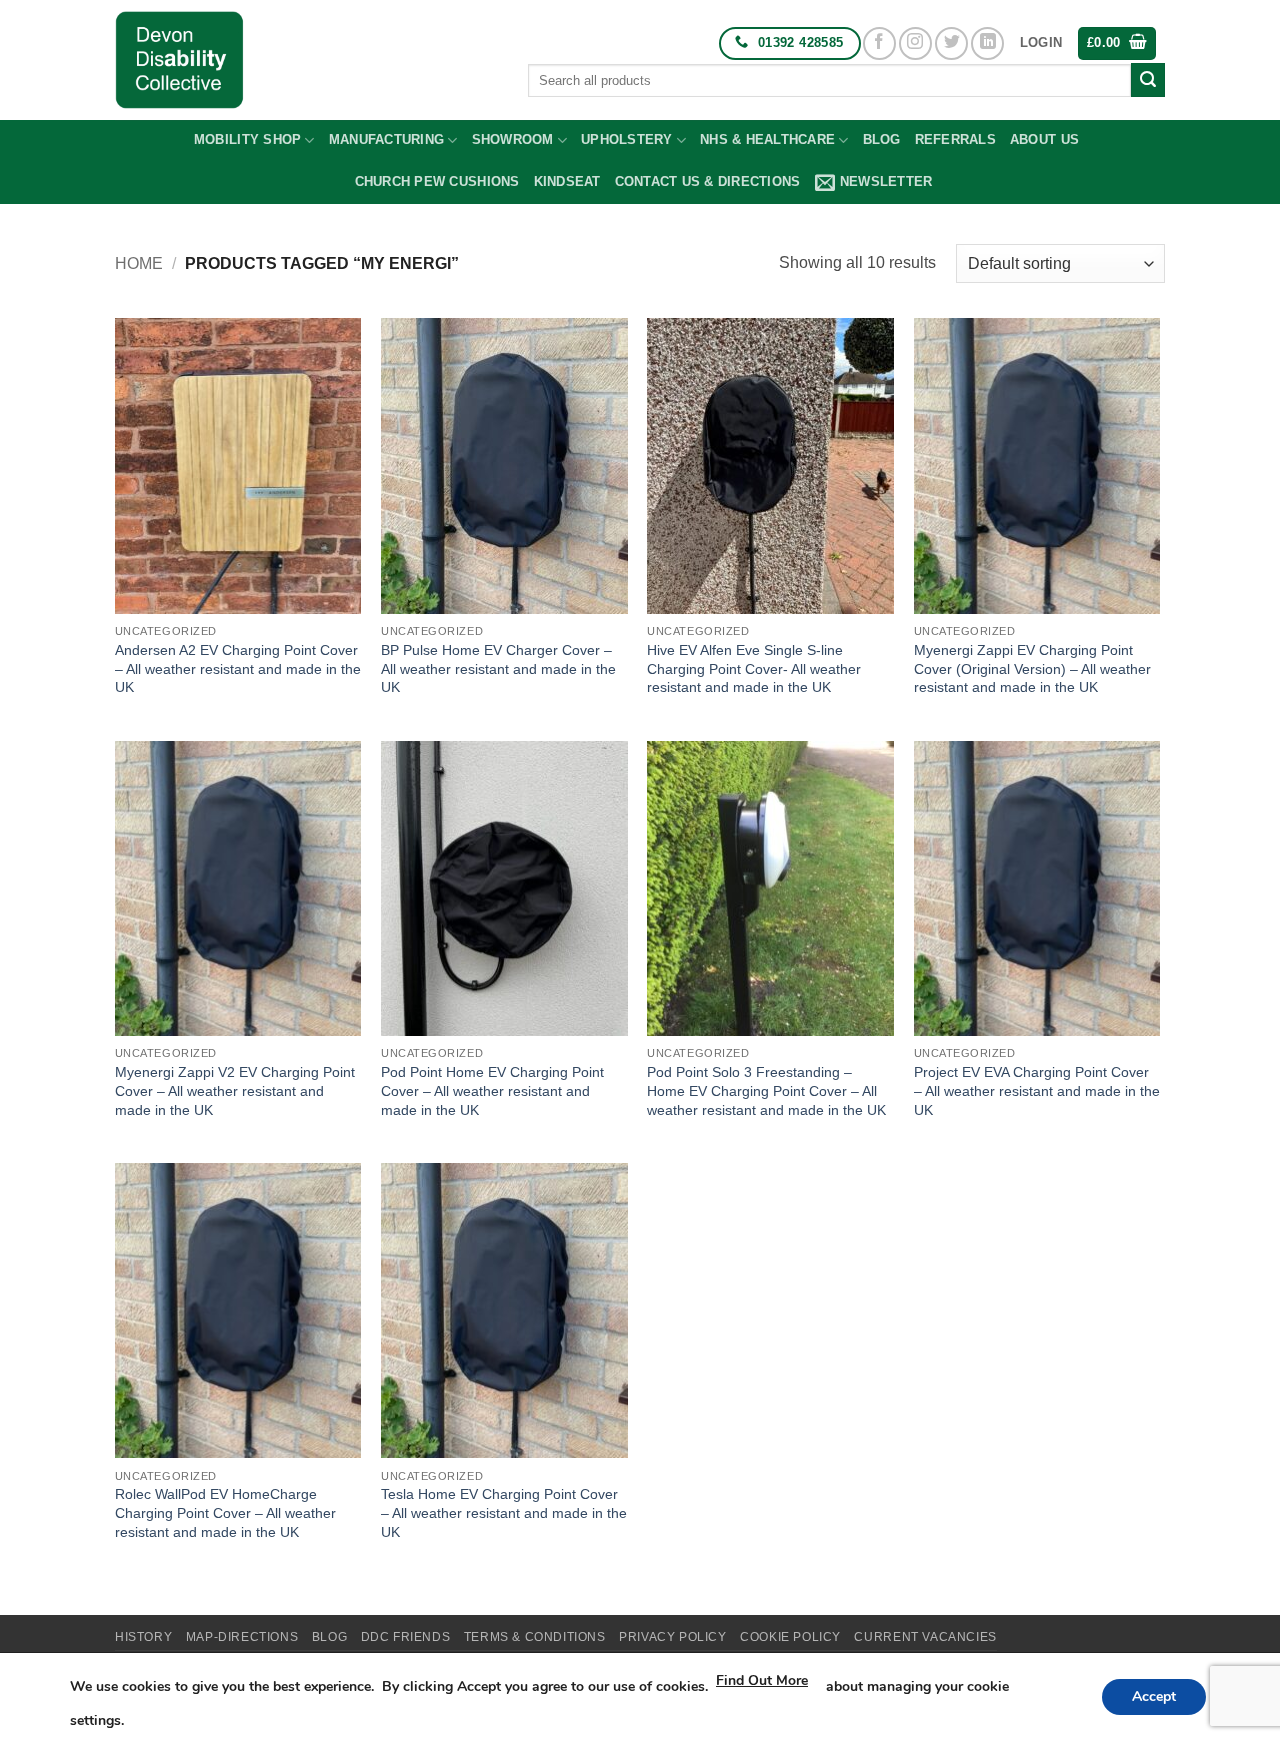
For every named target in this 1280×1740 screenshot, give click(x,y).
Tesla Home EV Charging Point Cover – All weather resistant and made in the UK (504, 1512)
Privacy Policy (673, 1637)
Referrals (955, 139)
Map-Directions (242, 1637)
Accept (1154, 1696)
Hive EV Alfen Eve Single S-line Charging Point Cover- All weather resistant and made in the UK (754, 668)
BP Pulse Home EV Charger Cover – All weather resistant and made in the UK (498, 668)
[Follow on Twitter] (951, 43)
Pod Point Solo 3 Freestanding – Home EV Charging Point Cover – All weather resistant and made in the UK (766, 1090)
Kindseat (567, 181)
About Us (1044, 139)
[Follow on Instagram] (915, 43)
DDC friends (406, 1637)
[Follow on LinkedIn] (987, 43)
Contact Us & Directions (708, 181)
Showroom (513, 139)
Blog (882, 139)
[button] (1041, 43)
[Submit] (1148, 80)
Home (139, 263)
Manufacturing (386, 139)
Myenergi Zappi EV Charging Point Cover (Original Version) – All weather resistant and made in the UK (1032, 668)
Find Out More (762, 1680)
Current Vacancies (925, 1637)
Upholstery (627, 139)
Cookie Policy (790, 1637)
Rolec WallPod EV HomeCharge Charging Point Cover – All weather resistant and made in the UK (225, 1512)
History (143, 1637)
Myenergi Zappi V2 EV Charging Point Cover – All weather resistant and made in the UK (235, 1090)
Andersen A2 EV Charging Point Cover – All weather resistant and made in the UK (238, 668)
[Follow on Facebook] (879, 43)
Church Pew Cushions (437, 181)
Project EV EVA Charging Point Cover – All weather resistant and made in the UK (1037, 1090)
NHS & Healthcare (767, 139)
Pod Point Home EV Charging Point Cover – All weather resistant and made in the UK (492, 1090)
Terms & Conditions (535, 1637)
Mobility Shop (247, 139)
